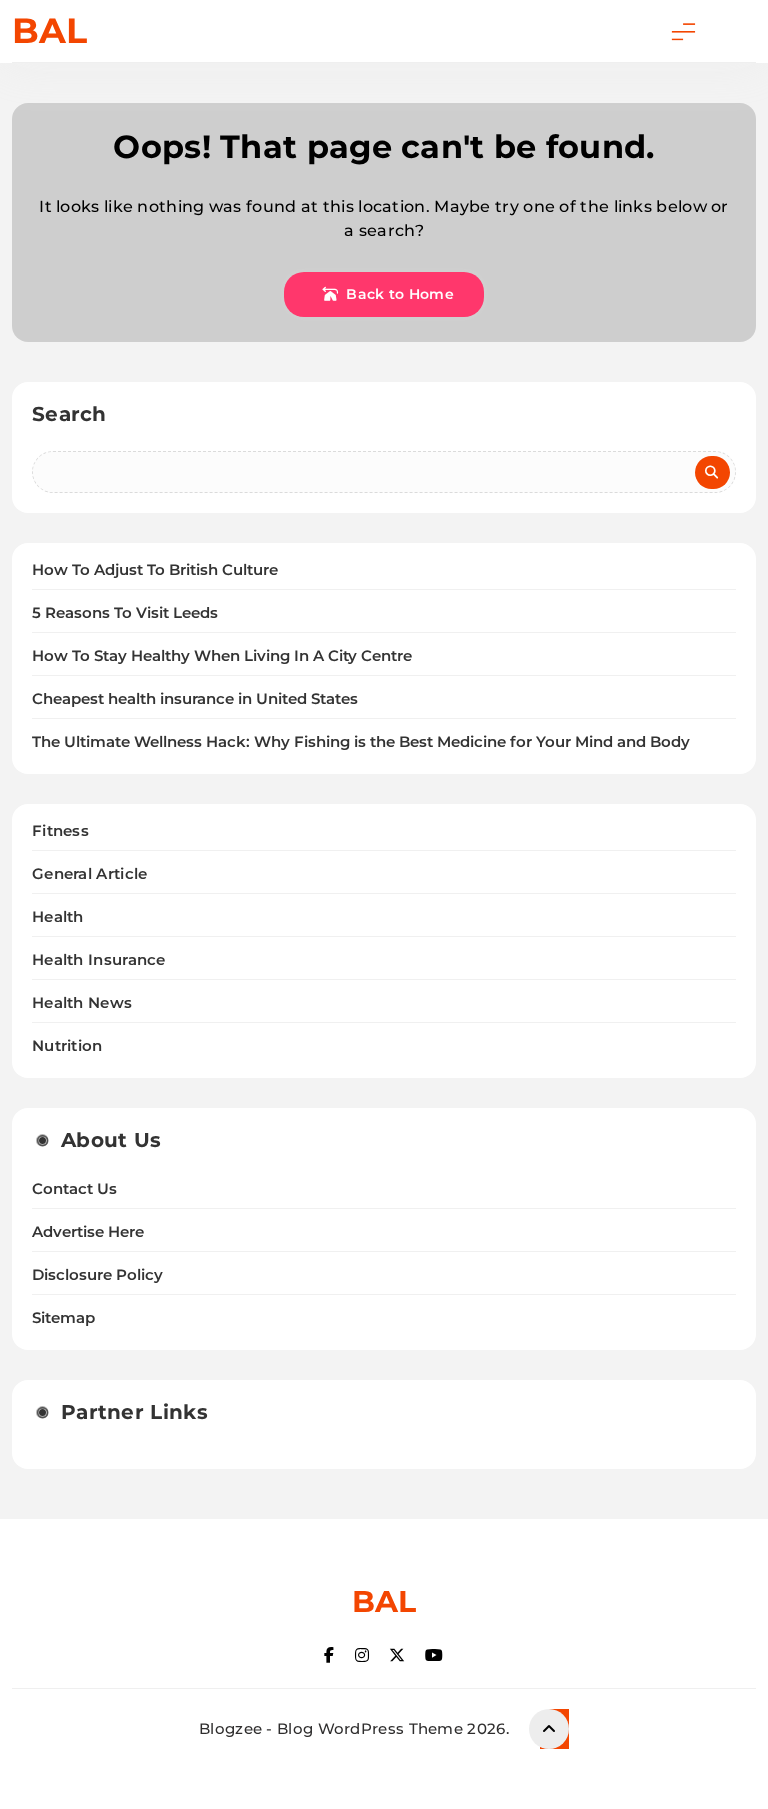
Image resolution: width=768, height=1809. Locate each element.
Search (69, 414)
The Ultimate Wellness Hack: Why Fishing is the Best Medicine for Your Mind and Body (361, 742)
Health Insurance (99, 959)
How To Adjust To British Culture (155, 570)
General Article (90, 873)
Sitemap (63, 1318)
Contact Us (74, 1189)
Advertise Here (88, 1232)
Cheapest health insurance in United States (195, 699)
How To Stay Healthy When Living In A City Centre (222, 656)
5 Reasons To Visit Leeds (125, 613)
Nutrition (67, 1045)
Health (58, 916)
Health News (82, 1002)
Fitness (60, 830)
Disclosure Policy (97, 1275)
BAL (49, 30)
